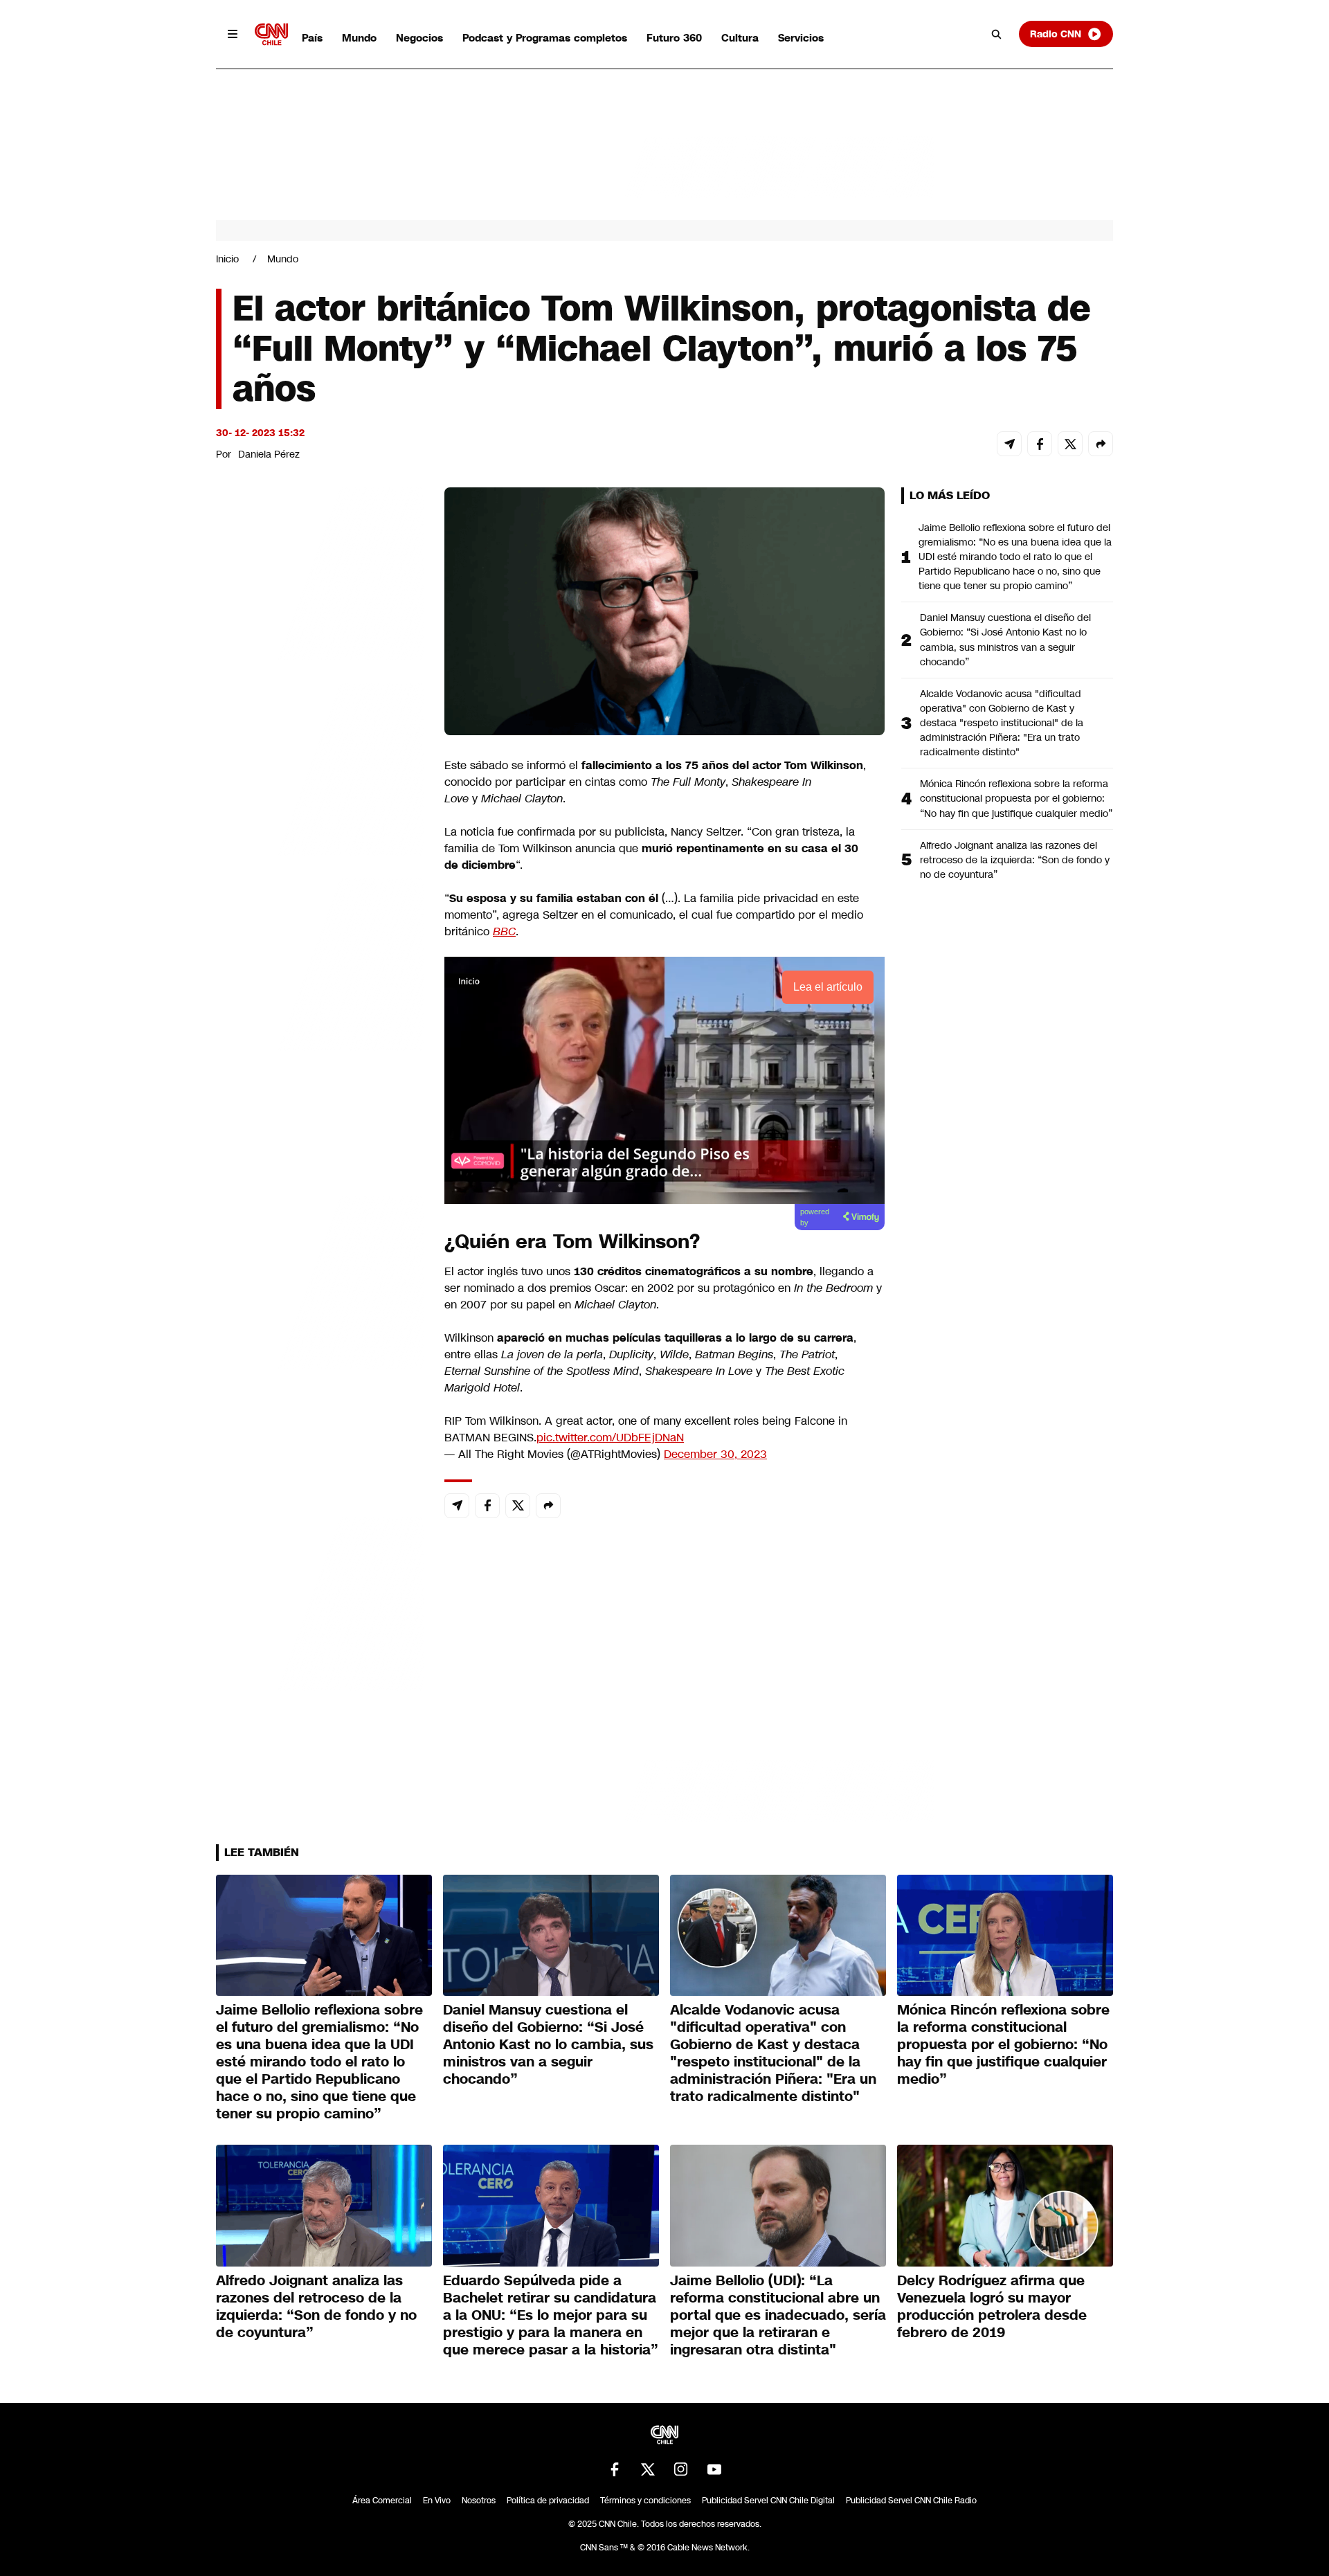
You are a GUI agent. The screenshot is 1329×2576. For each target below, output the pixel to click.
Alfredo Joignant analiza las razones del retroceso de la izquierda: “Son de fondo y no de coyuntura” (1015, 860)
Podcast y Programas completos (545, 38)
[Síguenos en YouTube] (714, 2469)
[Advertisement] (320, 1281)
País (312, 38)
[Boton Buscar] (997, 34)
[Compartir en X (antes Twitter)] (1070, 444)
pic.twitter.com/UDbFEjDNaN (610, 1438)
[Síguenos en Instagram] (681, 2469)
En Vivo (437, 2501)
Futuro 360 (674, 38)
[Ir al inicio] (271, 34)
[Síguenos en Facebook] (615, 2469)
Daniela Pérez (269, 454)
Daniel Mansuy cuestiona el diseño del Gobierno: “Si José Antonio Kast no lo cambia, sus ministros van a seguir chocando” (1005, 639)
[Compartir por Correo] (1009, 444)
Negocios (419, 38)
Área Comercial (382, 2501)
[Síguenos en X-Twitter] (648, 2469)
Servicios (801, 38)
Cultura (740, 38)
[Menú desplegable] (233, 34)
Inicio (227, 259)
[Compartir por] (1101, 444)
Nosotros (479, 2501)
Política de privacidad (548, 2501)
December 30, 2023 (715, 1454)
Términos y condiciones (645, 2501)
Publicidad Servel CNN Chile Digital (768, 2501)
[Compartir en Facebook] (1040, 444)
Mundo (359, 38)
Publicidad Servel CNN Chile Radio (911, 2501)
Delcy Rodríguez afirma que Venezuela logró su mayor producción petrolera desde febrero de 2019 (992, 2306)
